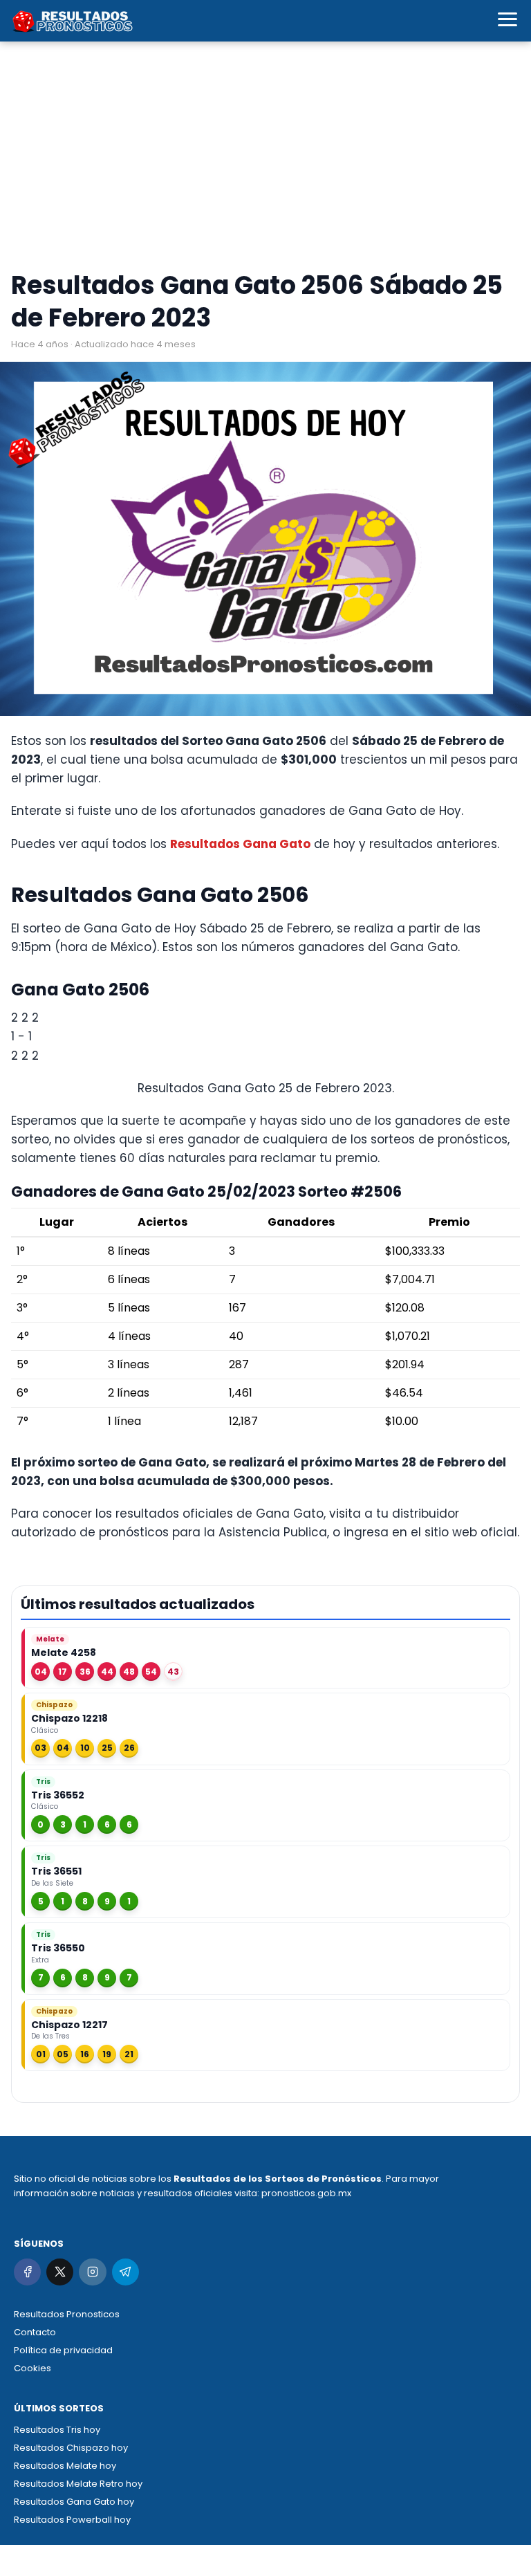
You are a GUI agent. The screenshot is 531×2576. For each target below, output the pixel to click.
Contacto (35, 2332)
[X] (60, 2272)
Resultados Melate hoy (65, 2466)
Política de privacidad (63, 2350)
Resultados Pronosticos (67, 2314)
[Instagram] (92, 2272)
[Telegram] (125, 2272)
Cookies (32, 2368)
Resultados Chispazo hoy (71, 2448)
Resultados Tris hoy (57, 2430)
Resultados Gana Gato (240, 844)
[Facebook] (27, 2272)
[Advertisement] (265, 159)
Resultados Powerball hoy (72, 2520)
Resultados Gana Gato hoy (74, 2502)
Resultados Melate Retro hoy (78, 2484)
